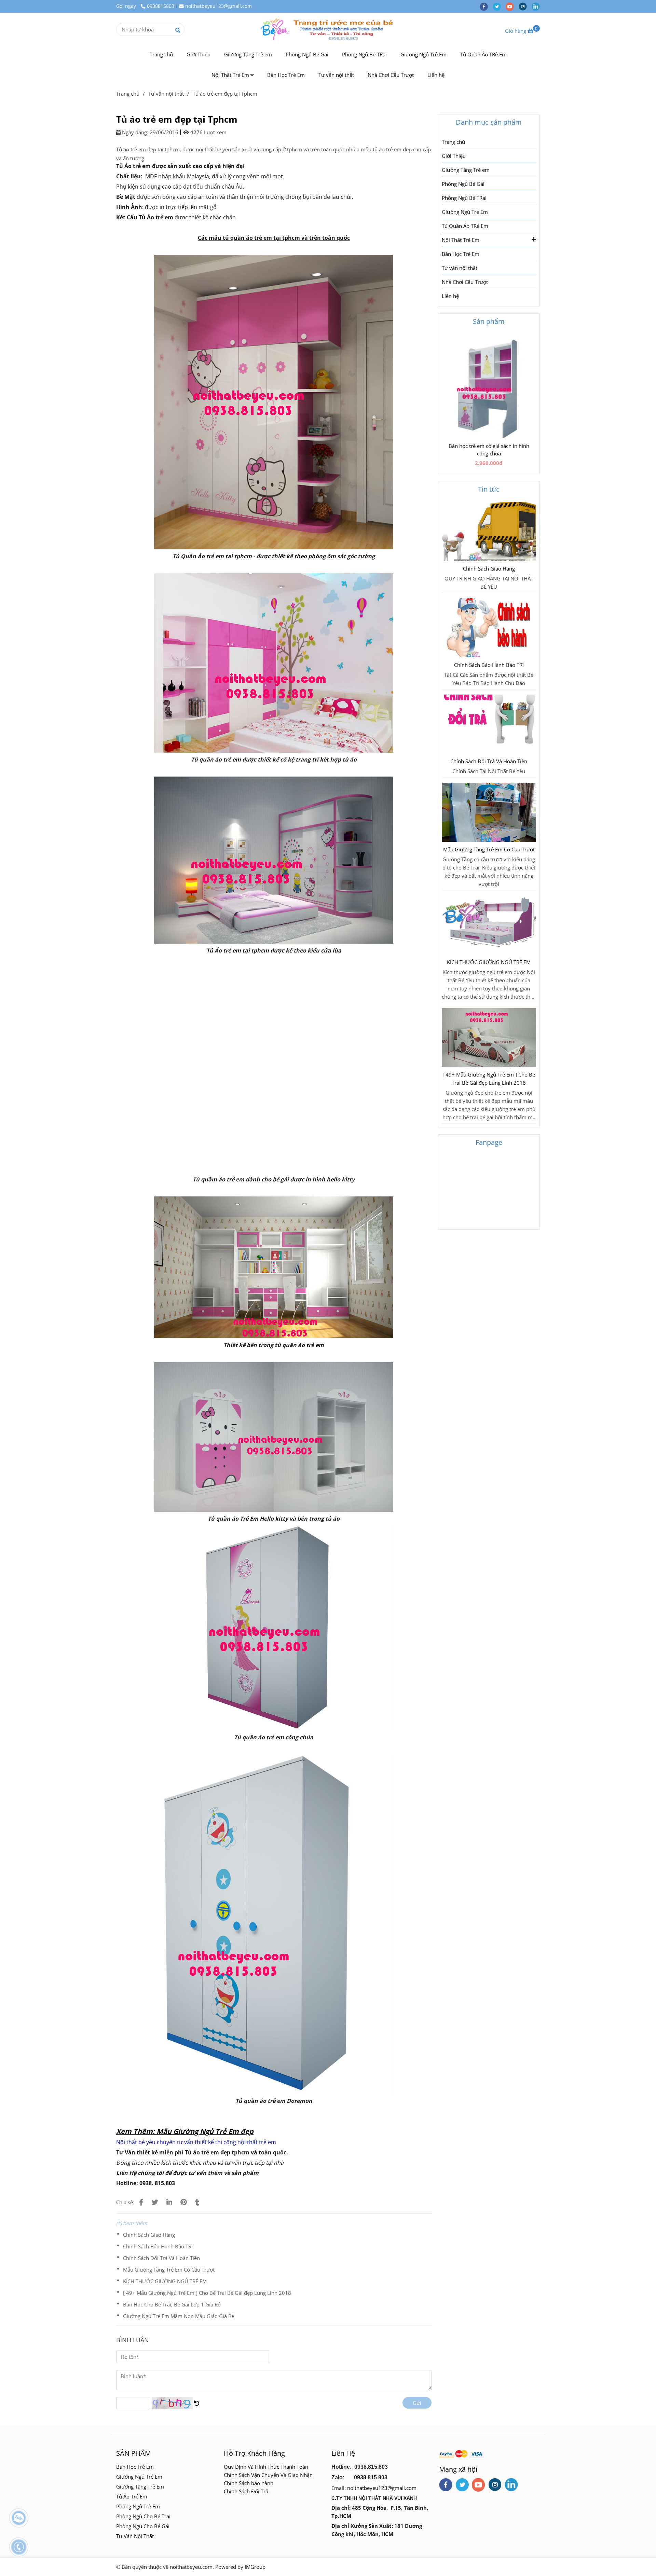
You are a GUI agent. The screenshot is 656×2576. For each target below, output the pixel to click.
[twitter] (499, 6)
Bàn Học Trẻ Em (286, 75)
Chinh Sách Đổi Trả (246, 2491)
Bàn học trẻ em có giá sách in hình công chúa (489, 450)
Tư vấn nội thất (336, 75)
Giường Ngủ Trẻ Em (423, 54)
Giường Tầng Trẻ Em (140, 2486)
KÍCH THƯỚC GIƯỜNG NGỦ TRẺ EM (165, 2281)
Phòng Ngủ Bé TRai (364, 54)
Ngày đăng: (134, 132)
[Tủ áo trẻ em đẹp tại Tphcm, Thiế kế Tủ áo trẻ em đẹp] (141, 2202)
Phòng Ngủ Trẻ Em (138, 2506)
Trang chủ (161, 54)
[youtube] (512, 6)
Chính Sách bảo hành (249, 2483)
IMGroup (255, 2567)
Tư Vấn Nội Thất (136, 2536)
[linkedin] (537, 6)
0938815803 (161, 6)
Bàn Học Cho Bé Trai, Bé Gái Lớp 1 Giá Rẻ (172, 2304)
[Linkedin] (169, 2202)
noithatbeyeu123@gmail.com (218, 6)
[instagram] (525, 6)
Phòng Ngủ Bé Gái (307, 54)
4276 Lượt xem (208, 132)
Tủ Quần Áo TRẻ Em (483, 54)
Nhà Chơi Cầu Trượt (391, 75)
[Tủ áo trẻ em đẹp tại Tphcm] (328, 29)
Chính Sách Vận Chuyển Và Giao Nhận (268, 2475)
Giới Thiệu (199, 54)
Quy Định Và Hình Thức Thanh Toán (266, 2467)
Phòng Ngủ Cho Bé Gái (143, 2526)
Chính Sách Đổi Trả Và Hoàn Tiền (161, 2258)
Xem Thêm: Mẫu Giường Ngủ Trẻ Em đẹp (185, 2131)
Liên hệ (436, 75)
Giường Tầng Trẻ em (248, 54)
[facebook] (486, 6)
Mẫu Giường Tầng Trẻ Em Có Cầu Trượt (169, 2270)
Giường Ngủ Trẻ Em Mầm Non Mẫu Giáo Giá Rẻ (179, 2316)
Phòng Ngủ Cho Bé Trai (144, 2516)
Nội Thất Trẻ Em (231, 75)
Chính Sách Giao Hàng (149, 2235)
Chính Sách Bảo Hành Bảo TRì (158, 2246)
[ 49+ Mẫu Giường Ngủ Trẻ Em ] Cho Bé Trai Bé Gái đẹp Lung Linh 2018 (207, 2293)
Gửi (417, 2403)
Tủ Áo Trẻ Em (132, 2496)
